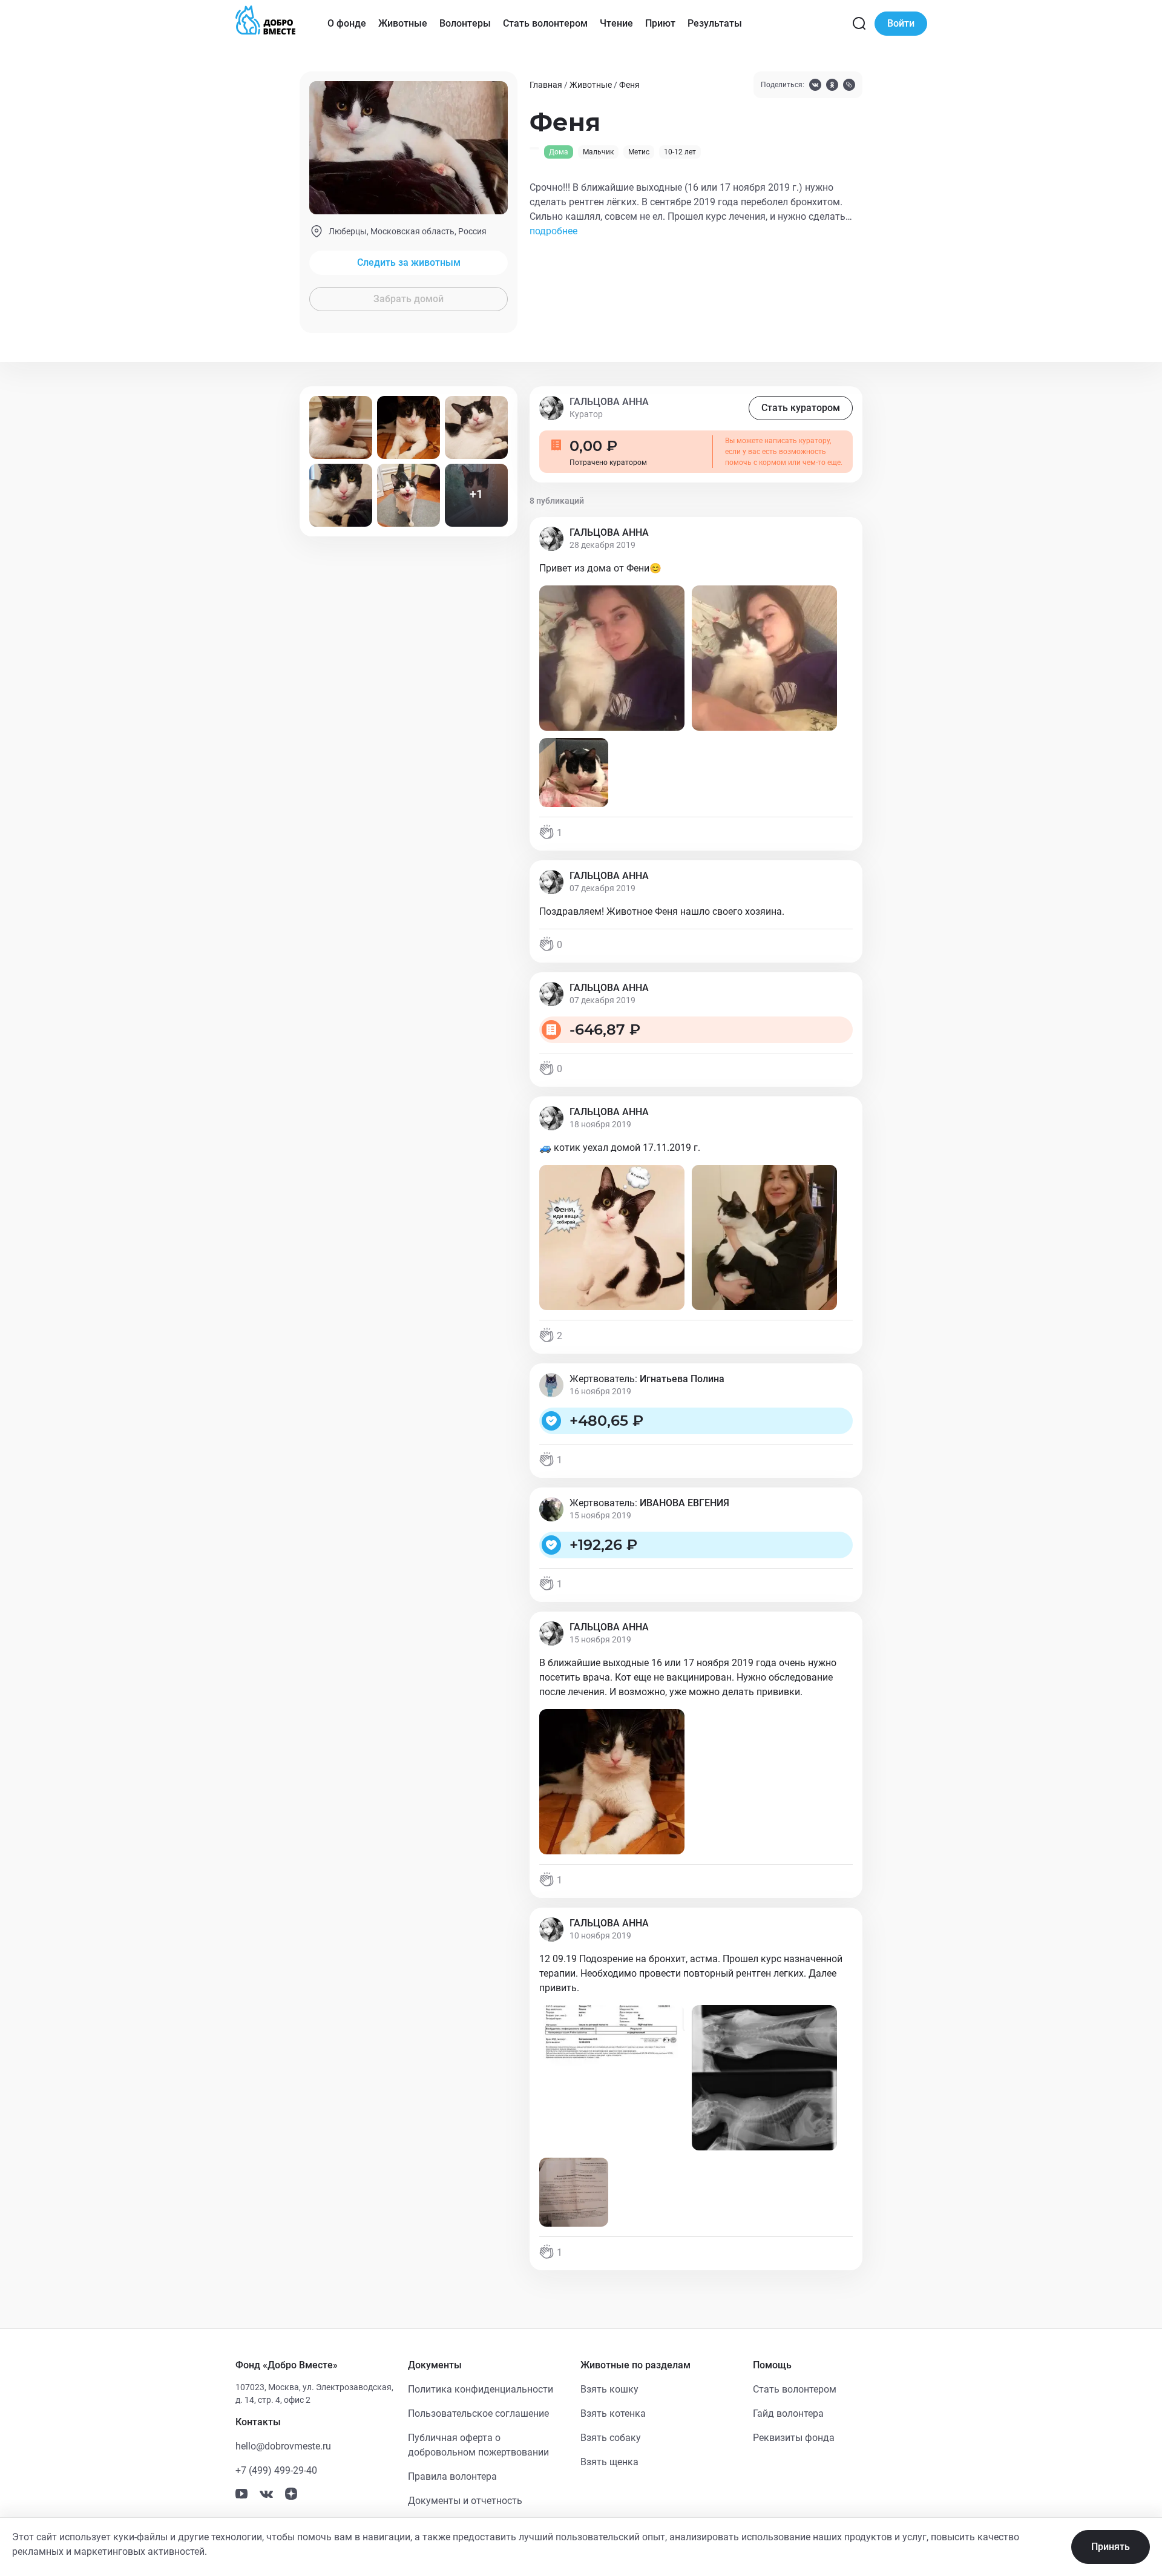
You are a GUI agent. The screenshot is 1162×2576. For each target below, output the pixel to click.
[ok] (832, 86)
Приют (660, 23)
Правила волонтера (452, 2476)
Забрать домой (409, 299)
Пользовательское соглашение (478, 2413)
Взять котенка (613, 2413)
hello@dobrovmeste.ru (283, 2446)
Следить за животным (409, 262)
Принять (1111, 2547)
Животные (403, 23)
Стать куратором (801, 408)
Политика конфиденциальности (481, 2389)
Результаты (715, 23)
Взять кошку (609, 2389)
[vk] (815, 86)
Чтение (616, 23)
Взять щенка (609, 2462)
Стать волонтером (545, 23)
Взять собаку (611, 2438)
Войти (901, 23)
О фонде (347, 23)
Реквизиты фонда (794, 2438)
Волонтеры (465, 23)
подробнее (553, 231)
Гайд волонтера (788, 2413)
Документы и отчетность (465, 2501)
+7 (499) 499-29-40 (276, 2470)
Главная (546, 85)
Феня (629, 85)
